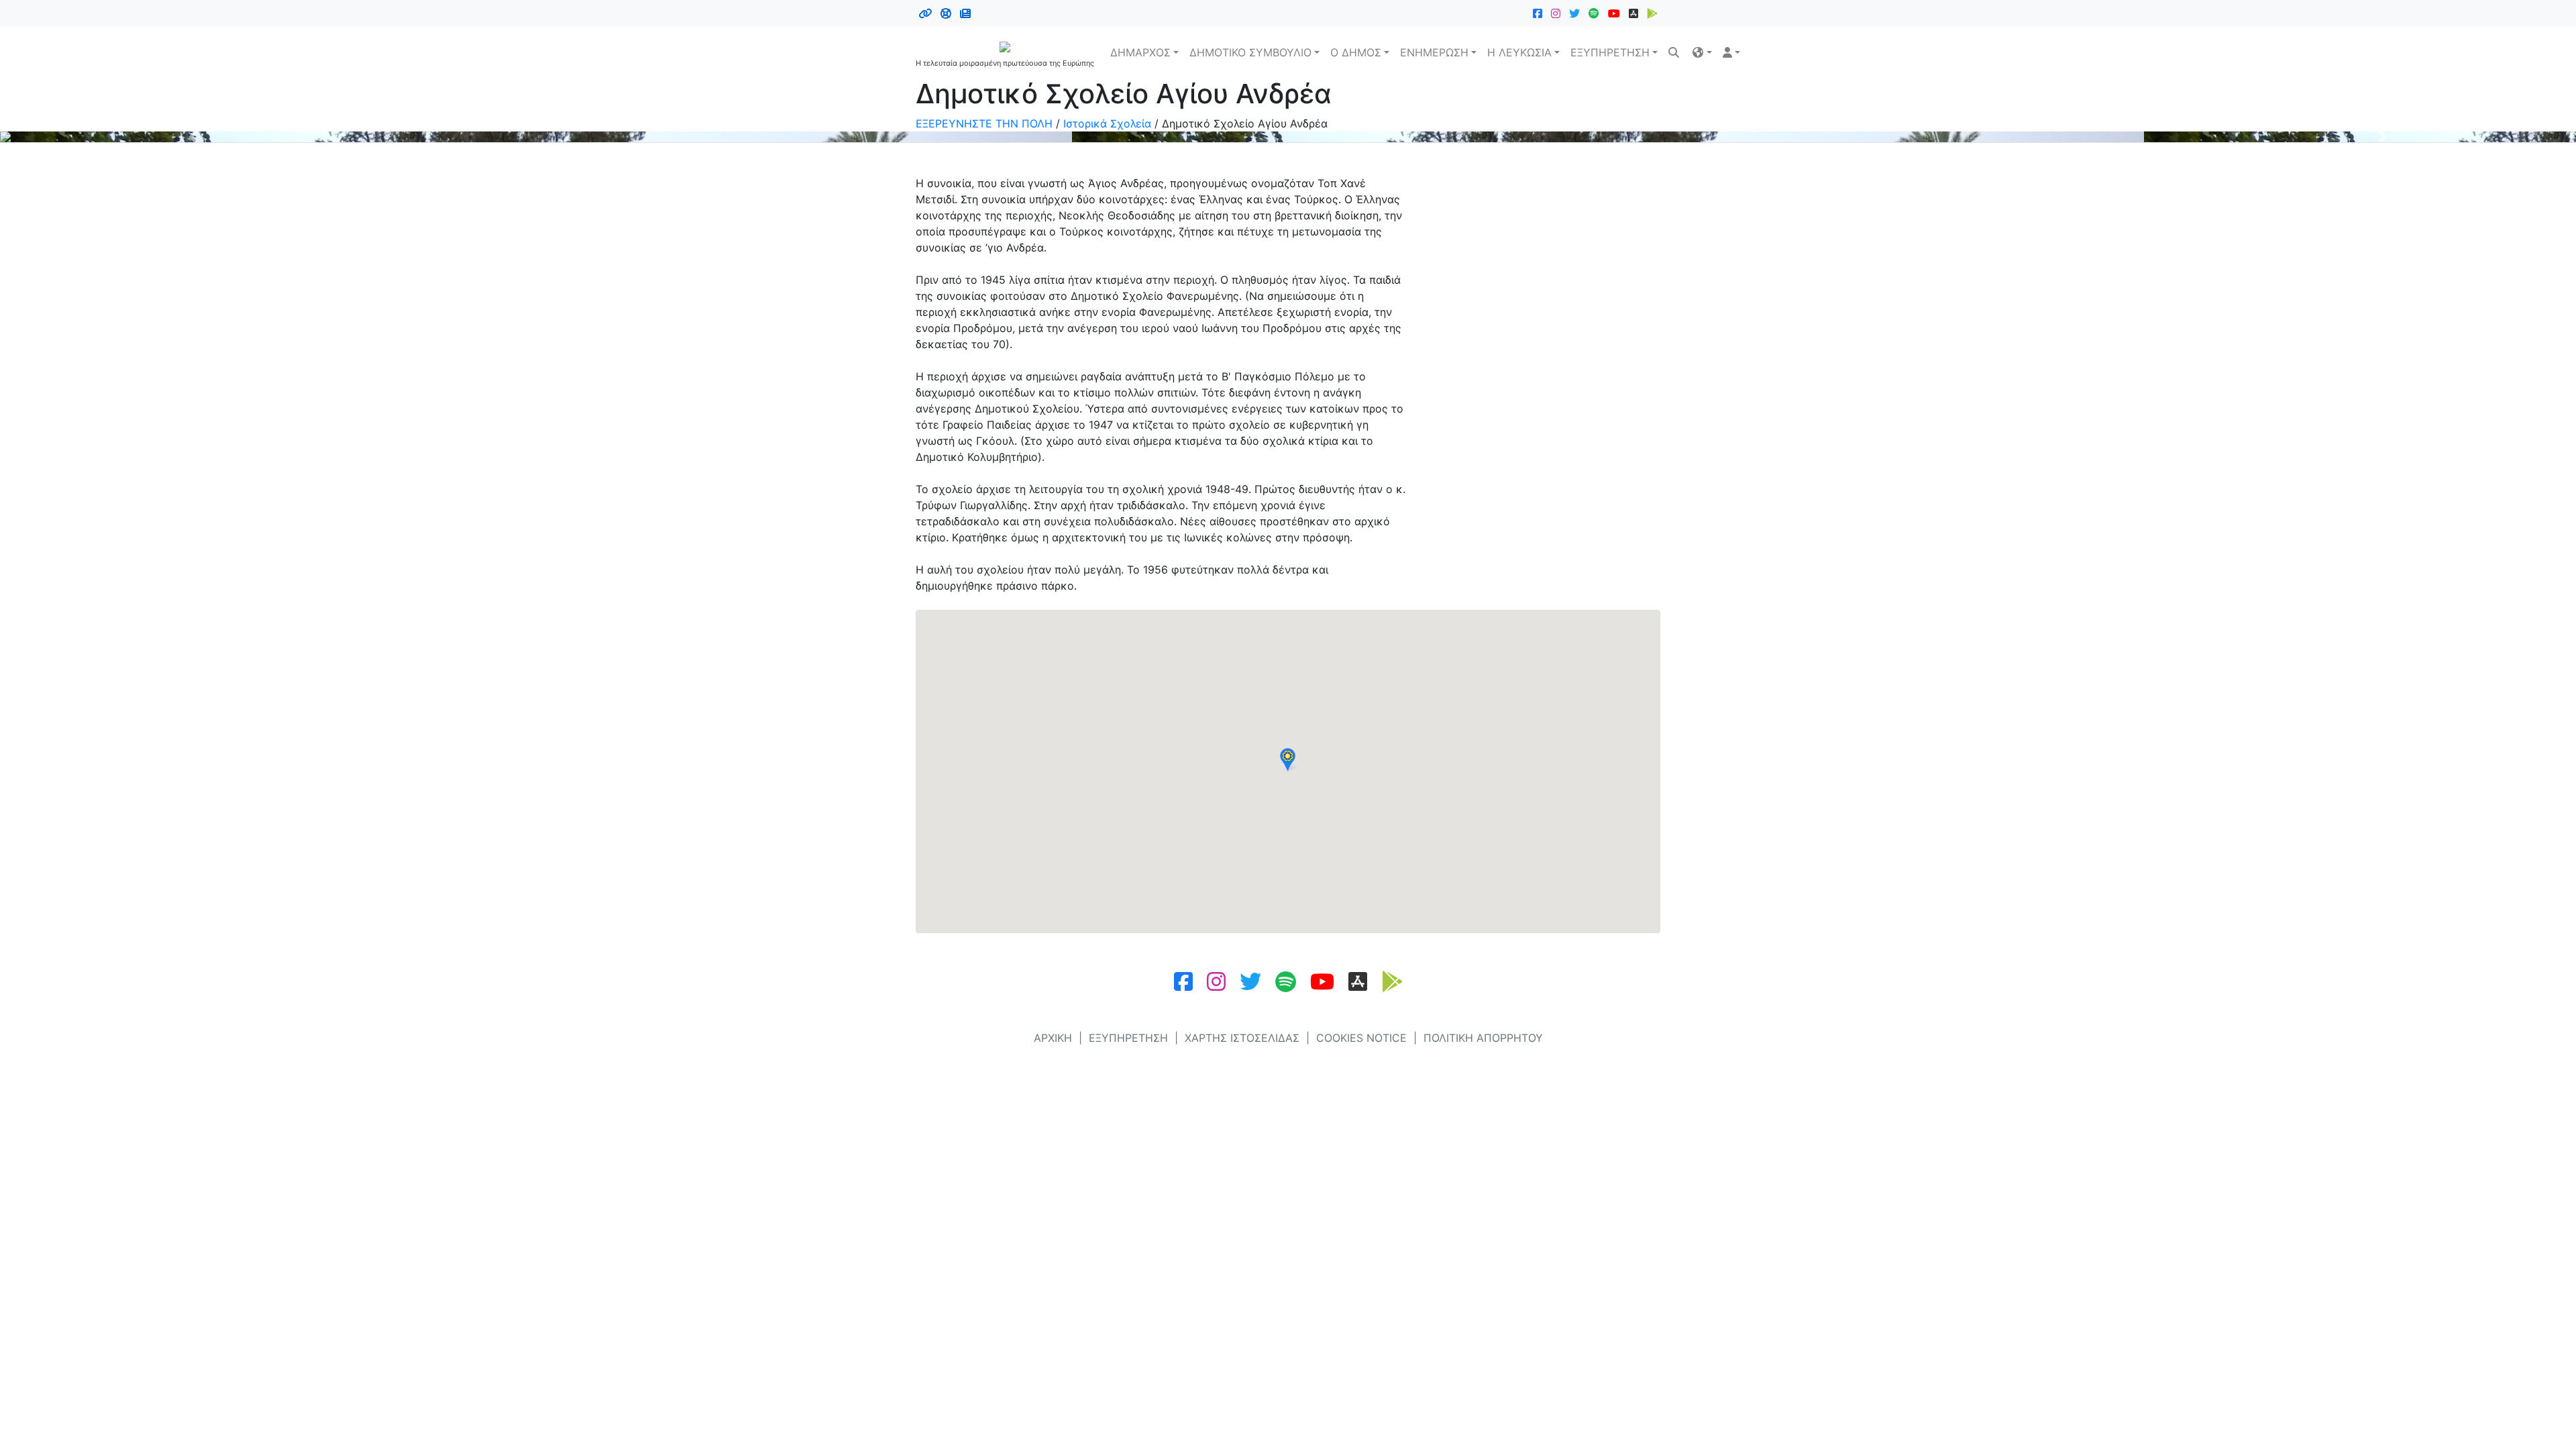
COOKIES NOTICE (1361, 1038)
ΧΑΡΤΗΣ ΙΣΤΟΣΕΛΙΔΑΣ (1242, 1038)
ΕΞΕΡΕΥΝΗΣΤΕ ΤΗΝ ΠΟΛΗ (984, 123)
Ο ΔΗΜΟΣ (1356, 52)
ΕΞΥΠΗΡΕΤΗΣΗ (1610, 52)
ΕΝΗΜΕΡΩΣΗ (1434, 52)
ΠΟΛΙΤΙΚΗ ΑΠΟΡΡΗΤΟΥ (1483, 1038)
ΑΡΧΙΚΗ (1053, 1038)
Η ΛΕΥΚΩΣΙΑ (1519, 52)
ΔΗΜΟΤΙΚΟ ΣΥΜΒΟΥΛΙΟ (1250, 52)
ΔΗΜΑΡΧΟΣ (1140, 52)
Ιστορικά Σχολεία (1107, 123)
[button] (1702, 52)
